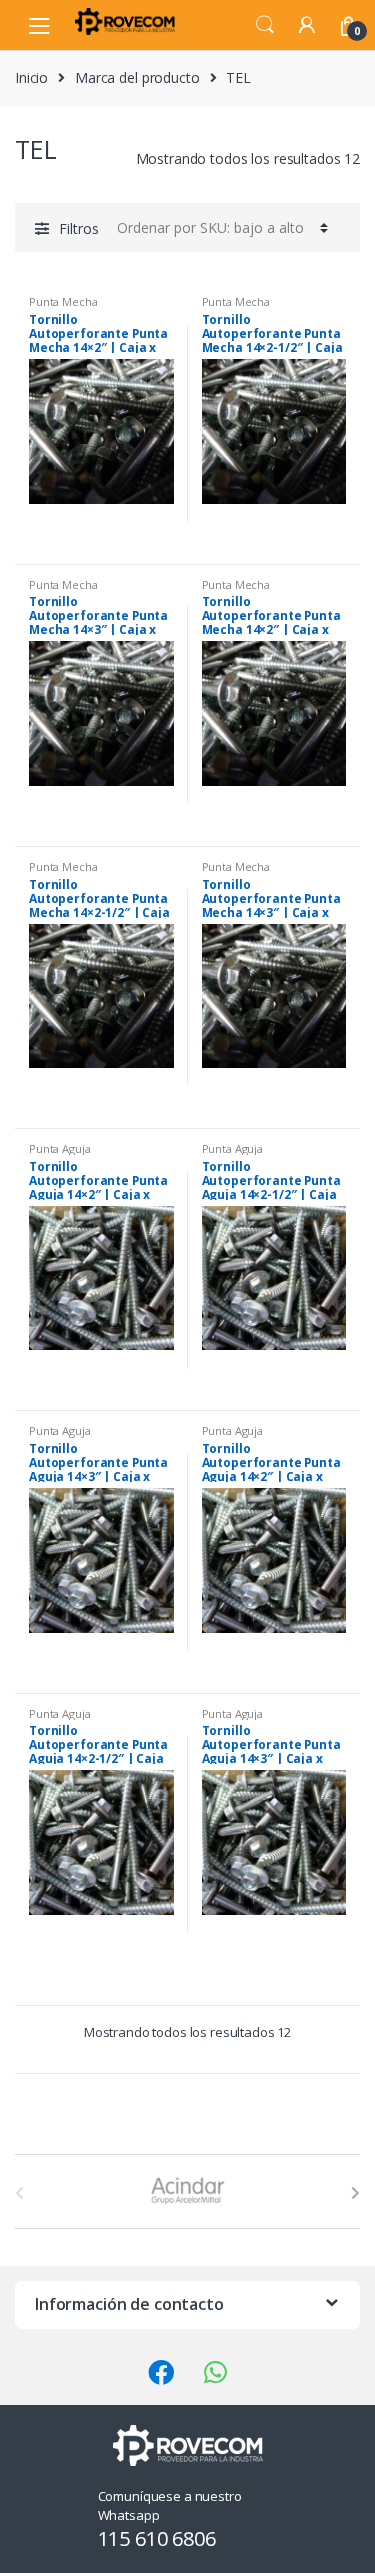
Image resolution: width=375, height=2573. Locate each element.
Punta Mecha (63, 301)
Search (265, 25)
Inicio (31, 77)
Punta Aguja (59, 1148)
